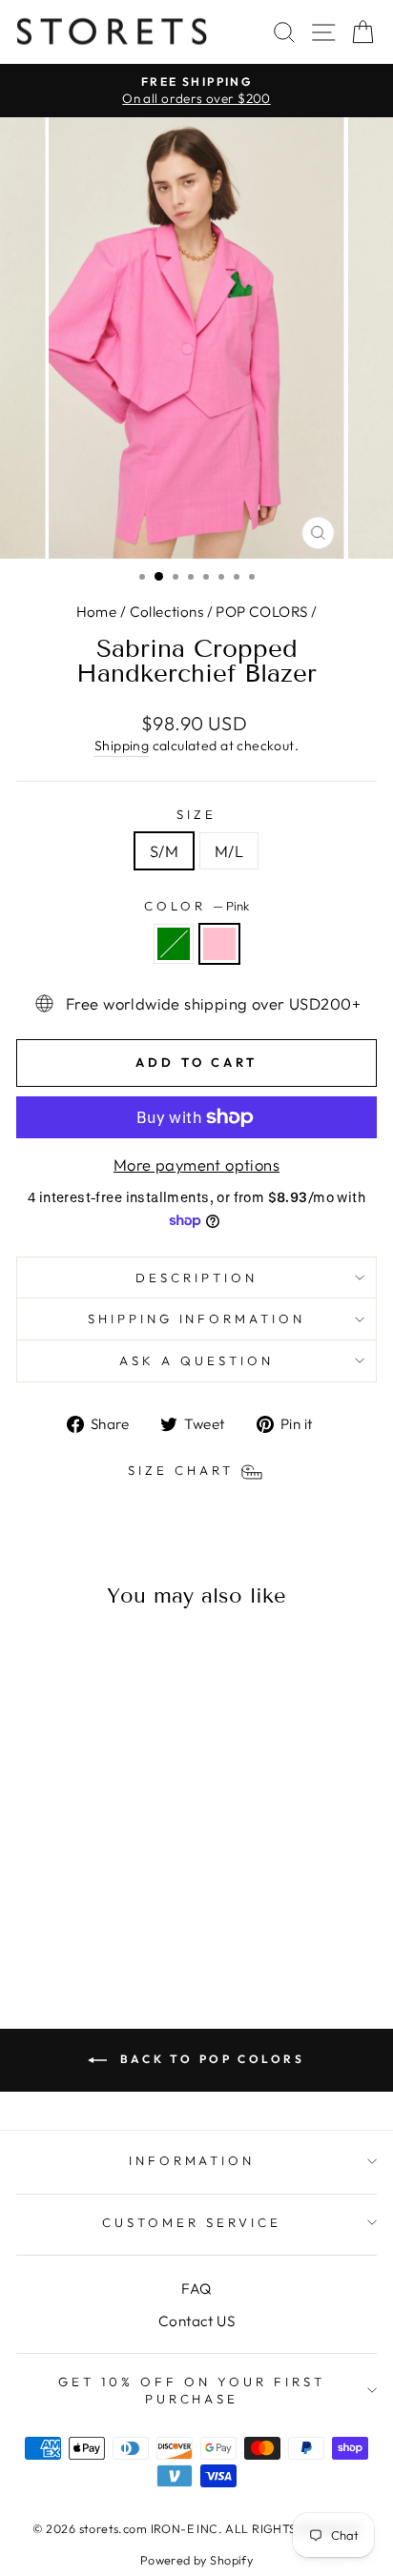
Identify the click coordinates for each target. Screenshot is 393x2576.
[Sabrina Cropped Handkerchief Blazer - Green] (74, 1916)
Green (174, 944)
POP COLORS (261, 612)
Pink (219, 944)
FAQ (196, 2289)
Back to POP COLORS (209, 2059)
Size (196, 814)
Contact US (196, 2321)
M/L (229, 851)
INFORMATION (192, 2160)
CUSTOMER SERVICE (192, 2222)
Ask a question (196, 1360)
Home (97, 612)
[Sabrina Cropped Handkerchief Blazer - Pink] (96, 1916)
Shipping (122, 746)
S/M (164, 851)
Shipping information (197, 1319)
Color (196, 906)
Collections (167, 612)
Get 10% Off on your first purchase (191, 2391)
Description (196, 1278)
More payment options (196, 1165)
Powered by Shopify (196, 2560)
